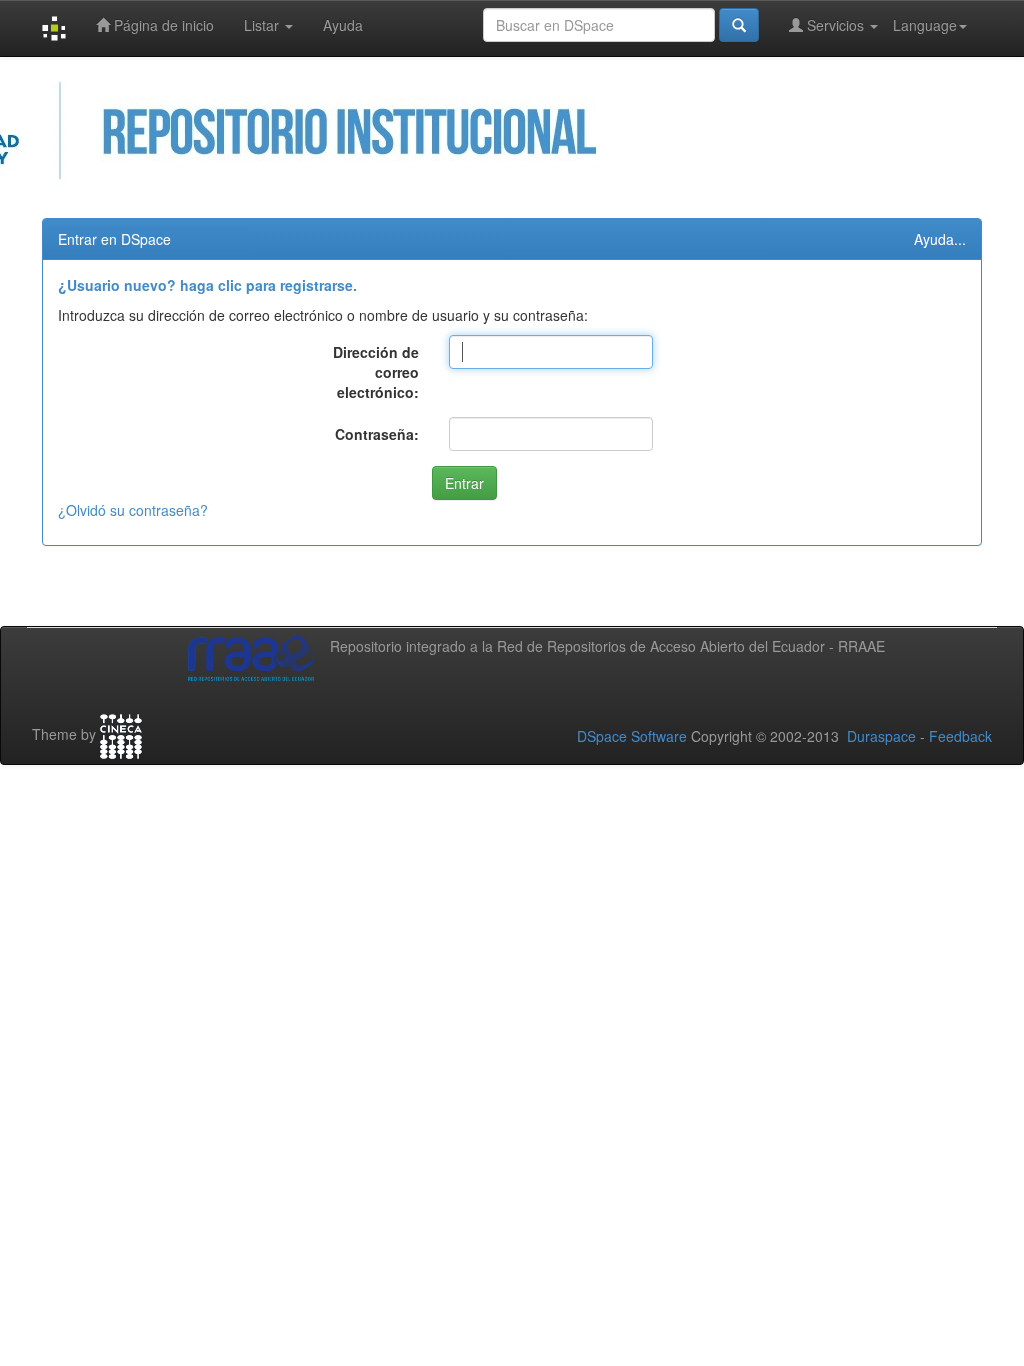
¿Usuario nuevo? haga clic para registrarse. (207, 285)
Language (925, 25)
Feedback (960, 736)
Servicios (835, 25)
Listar (263, 25)
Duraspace (881, 736)
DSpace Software (632, 736)
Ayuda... (940, 239)
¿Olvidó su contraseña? (133, 510)
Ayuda (343, 25)
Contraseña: (377, 434)
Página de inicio (162, 25)
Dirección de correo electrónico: (376, 372)
